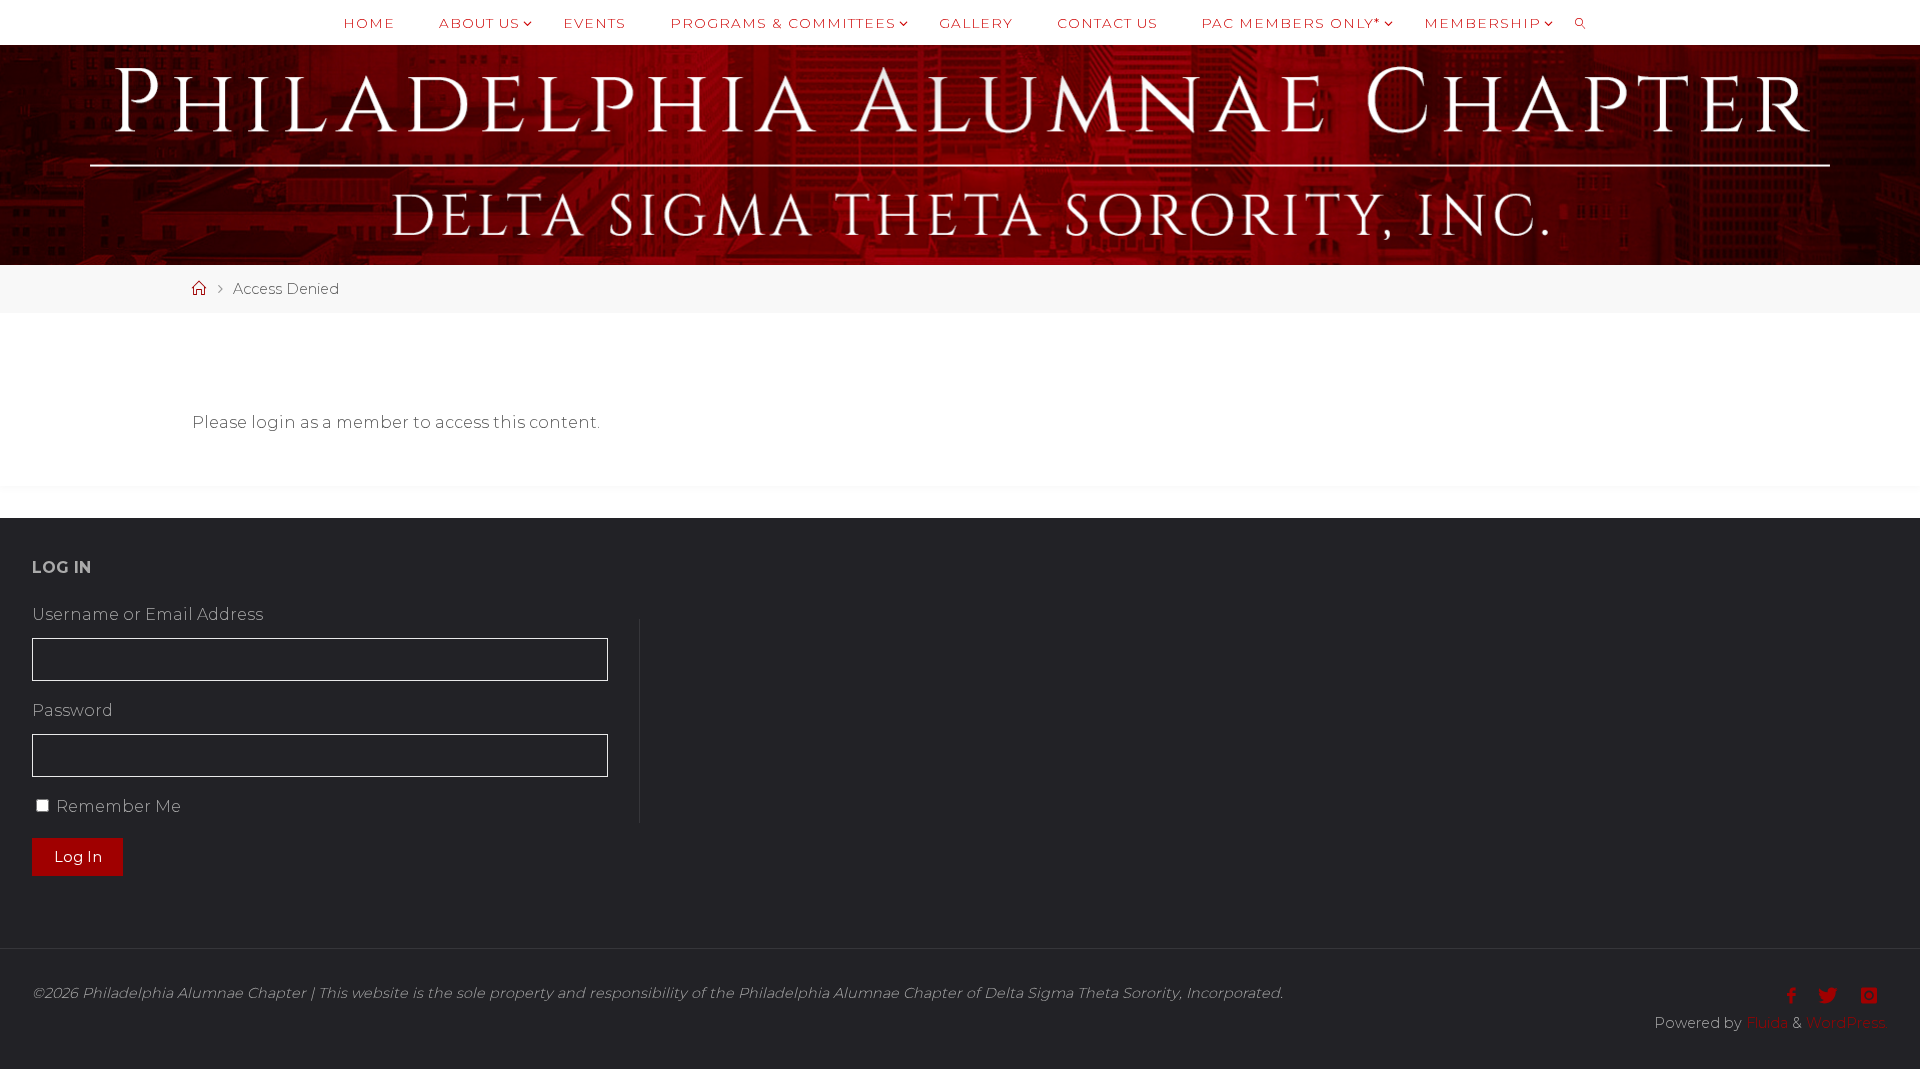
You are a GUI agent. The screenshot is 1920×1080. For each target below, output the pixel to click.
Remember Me (118, 806)
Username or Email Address (147, 614)
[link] (1580, 22)
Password (72, 710)
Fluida (1765, 1023)
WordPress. (1847, 1023)
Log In (78, 857)
